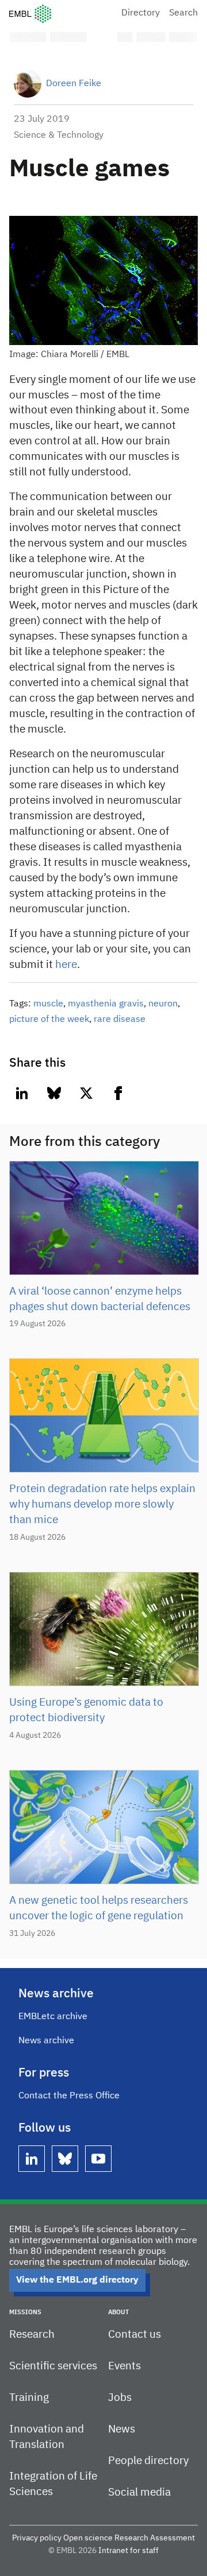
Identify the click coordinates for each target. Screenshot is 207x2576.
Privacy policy (37, 2538)
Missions (25, 2312)
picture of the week (49, 1020)
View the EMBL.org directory (77, 2280)
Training (29, 2398)
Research (32, 2335)
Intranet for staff (129, 2551)
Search (183, 13)
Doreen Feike (74, 84)
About (118, 2312)
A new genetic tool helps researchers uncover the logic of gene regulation (99, 1908)
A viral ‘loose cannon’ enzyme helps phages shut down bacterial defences (100, 1299)
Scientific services (53, 2366)
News (122, 2429)
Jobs (120, 2398)
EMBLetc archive (53, 2017)
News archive (46, 2041)
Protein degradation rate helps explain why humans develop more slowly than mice (102, 1504)
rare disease (120, 1020)
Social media (139, 2492)
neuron (163, 1004)
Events (124, 2366)
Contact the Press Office (69, 2096)
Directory (141, 13)
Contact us (135, 2335)
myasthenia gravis (106, 1004)
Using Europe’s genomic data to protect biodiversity (86, 1710)
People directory (148, 2461)
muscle (48, 1004)
